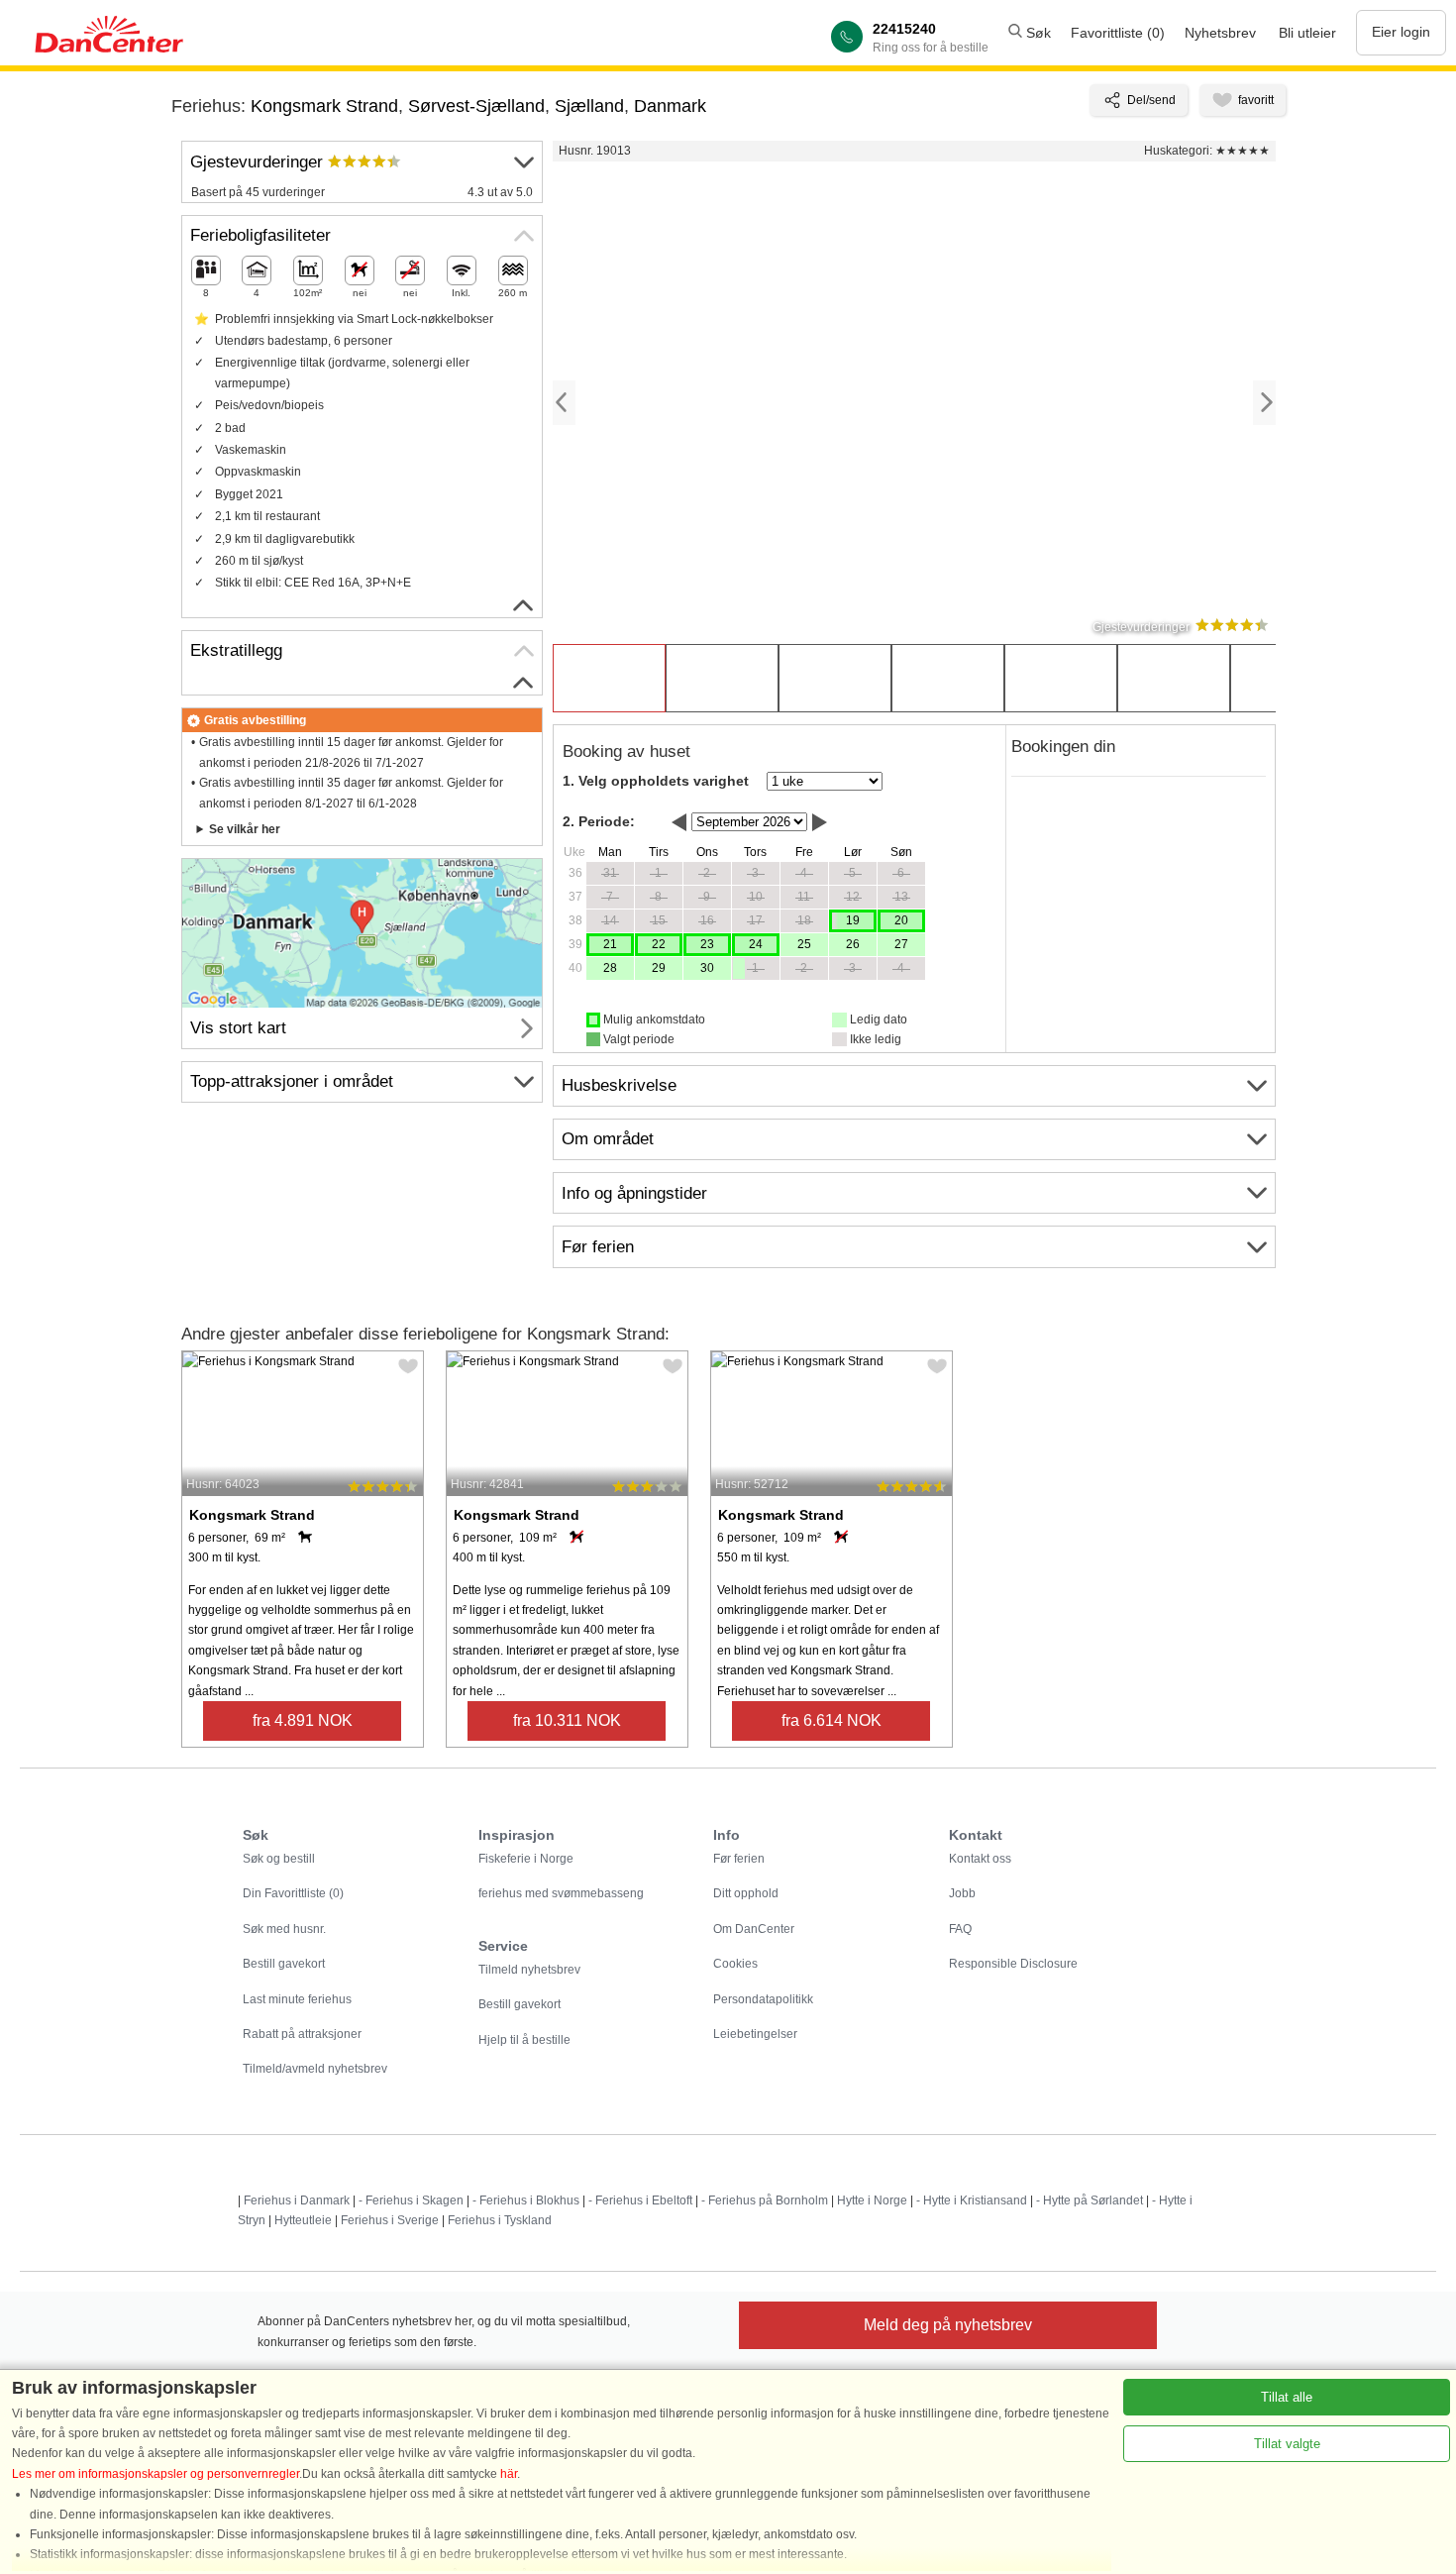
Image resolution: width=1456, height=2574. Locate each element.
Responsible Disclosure (1013, 1964)
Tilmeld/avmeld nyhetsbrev (315, 2069)
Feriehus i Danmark (297, 2200)
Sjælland (589, 106)
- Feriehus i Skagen (411, 2200)
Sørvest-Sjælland (476, 106)
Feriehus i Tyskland (500, 2220)
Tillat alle (1287, 2397)
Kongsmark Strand (324, 106)
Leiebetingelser (755, 2034)
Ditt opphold (746, 1893)
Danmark (670, 106)
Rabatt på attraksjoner (302, 2034)
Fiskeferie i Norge (526, 1859)
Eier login (1401, 32)
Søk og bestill (279, 1859)
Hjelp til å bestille (524, 2040)
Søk (1037, 33)
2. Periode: (599, 821)
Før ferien (739, 1859)
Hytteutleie (303, 2220)
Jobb (962, 1893)
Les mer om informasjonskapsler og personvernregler (156, 2474)
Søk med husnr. (284, 1929)
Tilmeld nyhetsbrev (529, 1970)
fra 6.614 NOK (832, 1720)
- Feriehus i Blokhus (526, 2200)
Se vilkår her (245, 829)
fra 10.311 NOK (567, 1720)
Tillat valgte (1287, 2444)
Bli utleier (1307, 33)
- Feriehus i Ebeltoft (640, 2200)
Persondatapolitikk (763, 1999)
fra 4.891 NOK (303, 1720)
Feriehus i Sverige (390, 2220)
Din (293, 1893)
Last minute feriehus (297, 1999)
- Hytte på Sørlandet (1090, 2200)
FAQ (960, 1929)
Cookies (735, 1964)
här (509, 2474)
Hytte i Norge (872, 2200)
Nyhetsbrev (1220, 33)
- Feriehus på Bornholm (765, 2200)
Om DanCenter (754, 1929)
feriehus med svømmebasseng (561, 1893)
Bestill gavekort (284, 1964)
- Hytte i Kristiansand (972, 2200)
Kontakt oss (980, 1859)
